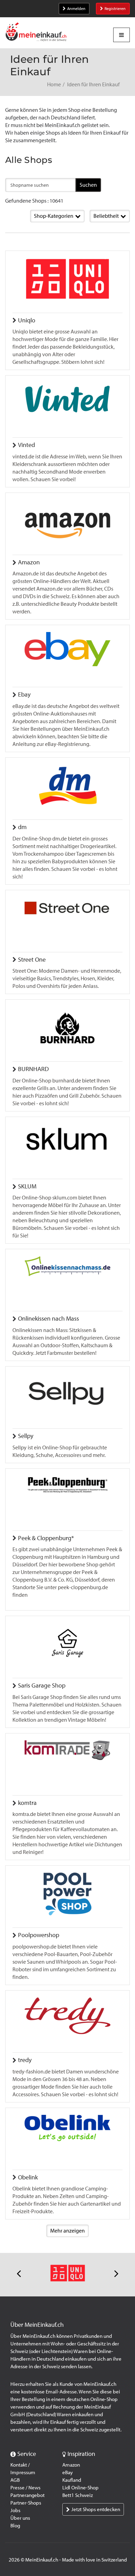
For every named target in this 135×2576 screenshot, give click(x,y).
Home (54, 84)
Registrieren (115, 9)
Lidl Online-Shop (80, 2488)
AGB (15, 2480)
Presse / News (25, 2488)
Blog (15, 2526)
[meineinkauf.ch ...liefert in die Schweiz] (36, 33)
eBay (67, 2472)
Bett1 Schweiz (78, 2495)
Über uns (20, 2518)
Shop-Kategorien (54, 216)
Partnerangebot (28, 2495)
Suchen (88, 185)
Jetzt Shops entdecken (96, 2509)
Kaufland (72, 2480)
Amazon (71, 2465)
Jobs (15, 2510)
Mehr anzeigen (67, 2231)
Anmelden (76, 9)
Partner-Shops (26, 2503)
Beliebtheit (106, 216)
